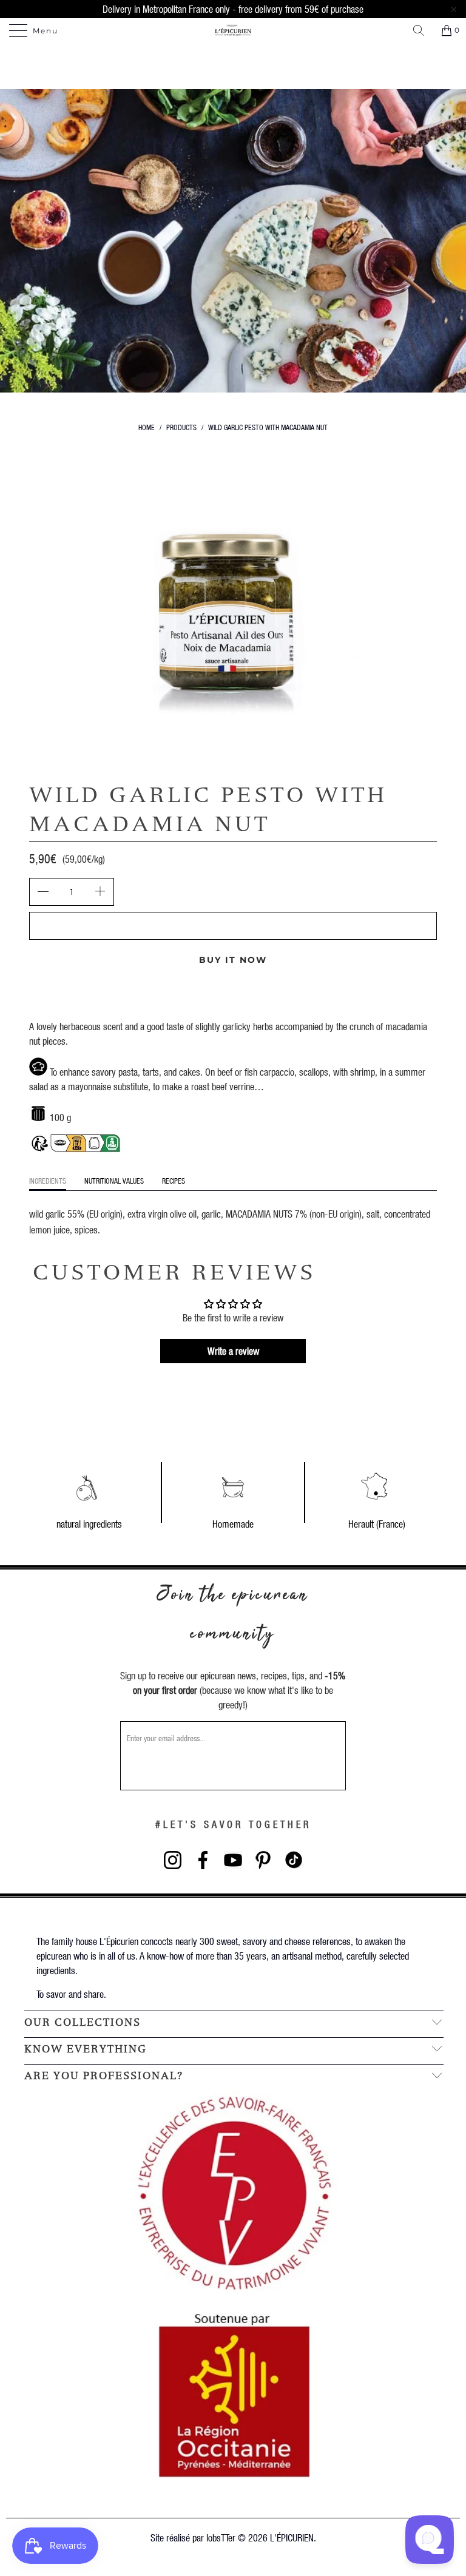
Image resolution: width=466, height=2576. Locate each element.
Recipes (174, 1181)
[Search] (423, 30)
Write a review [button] (233, 1351)
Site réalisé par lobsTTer (193, 2537)
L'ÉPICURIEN (292, 2537)
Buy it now (233, 960)
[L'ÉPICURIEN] (233, 30)
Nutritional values (114, 1181)
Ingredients (48, 1181)
